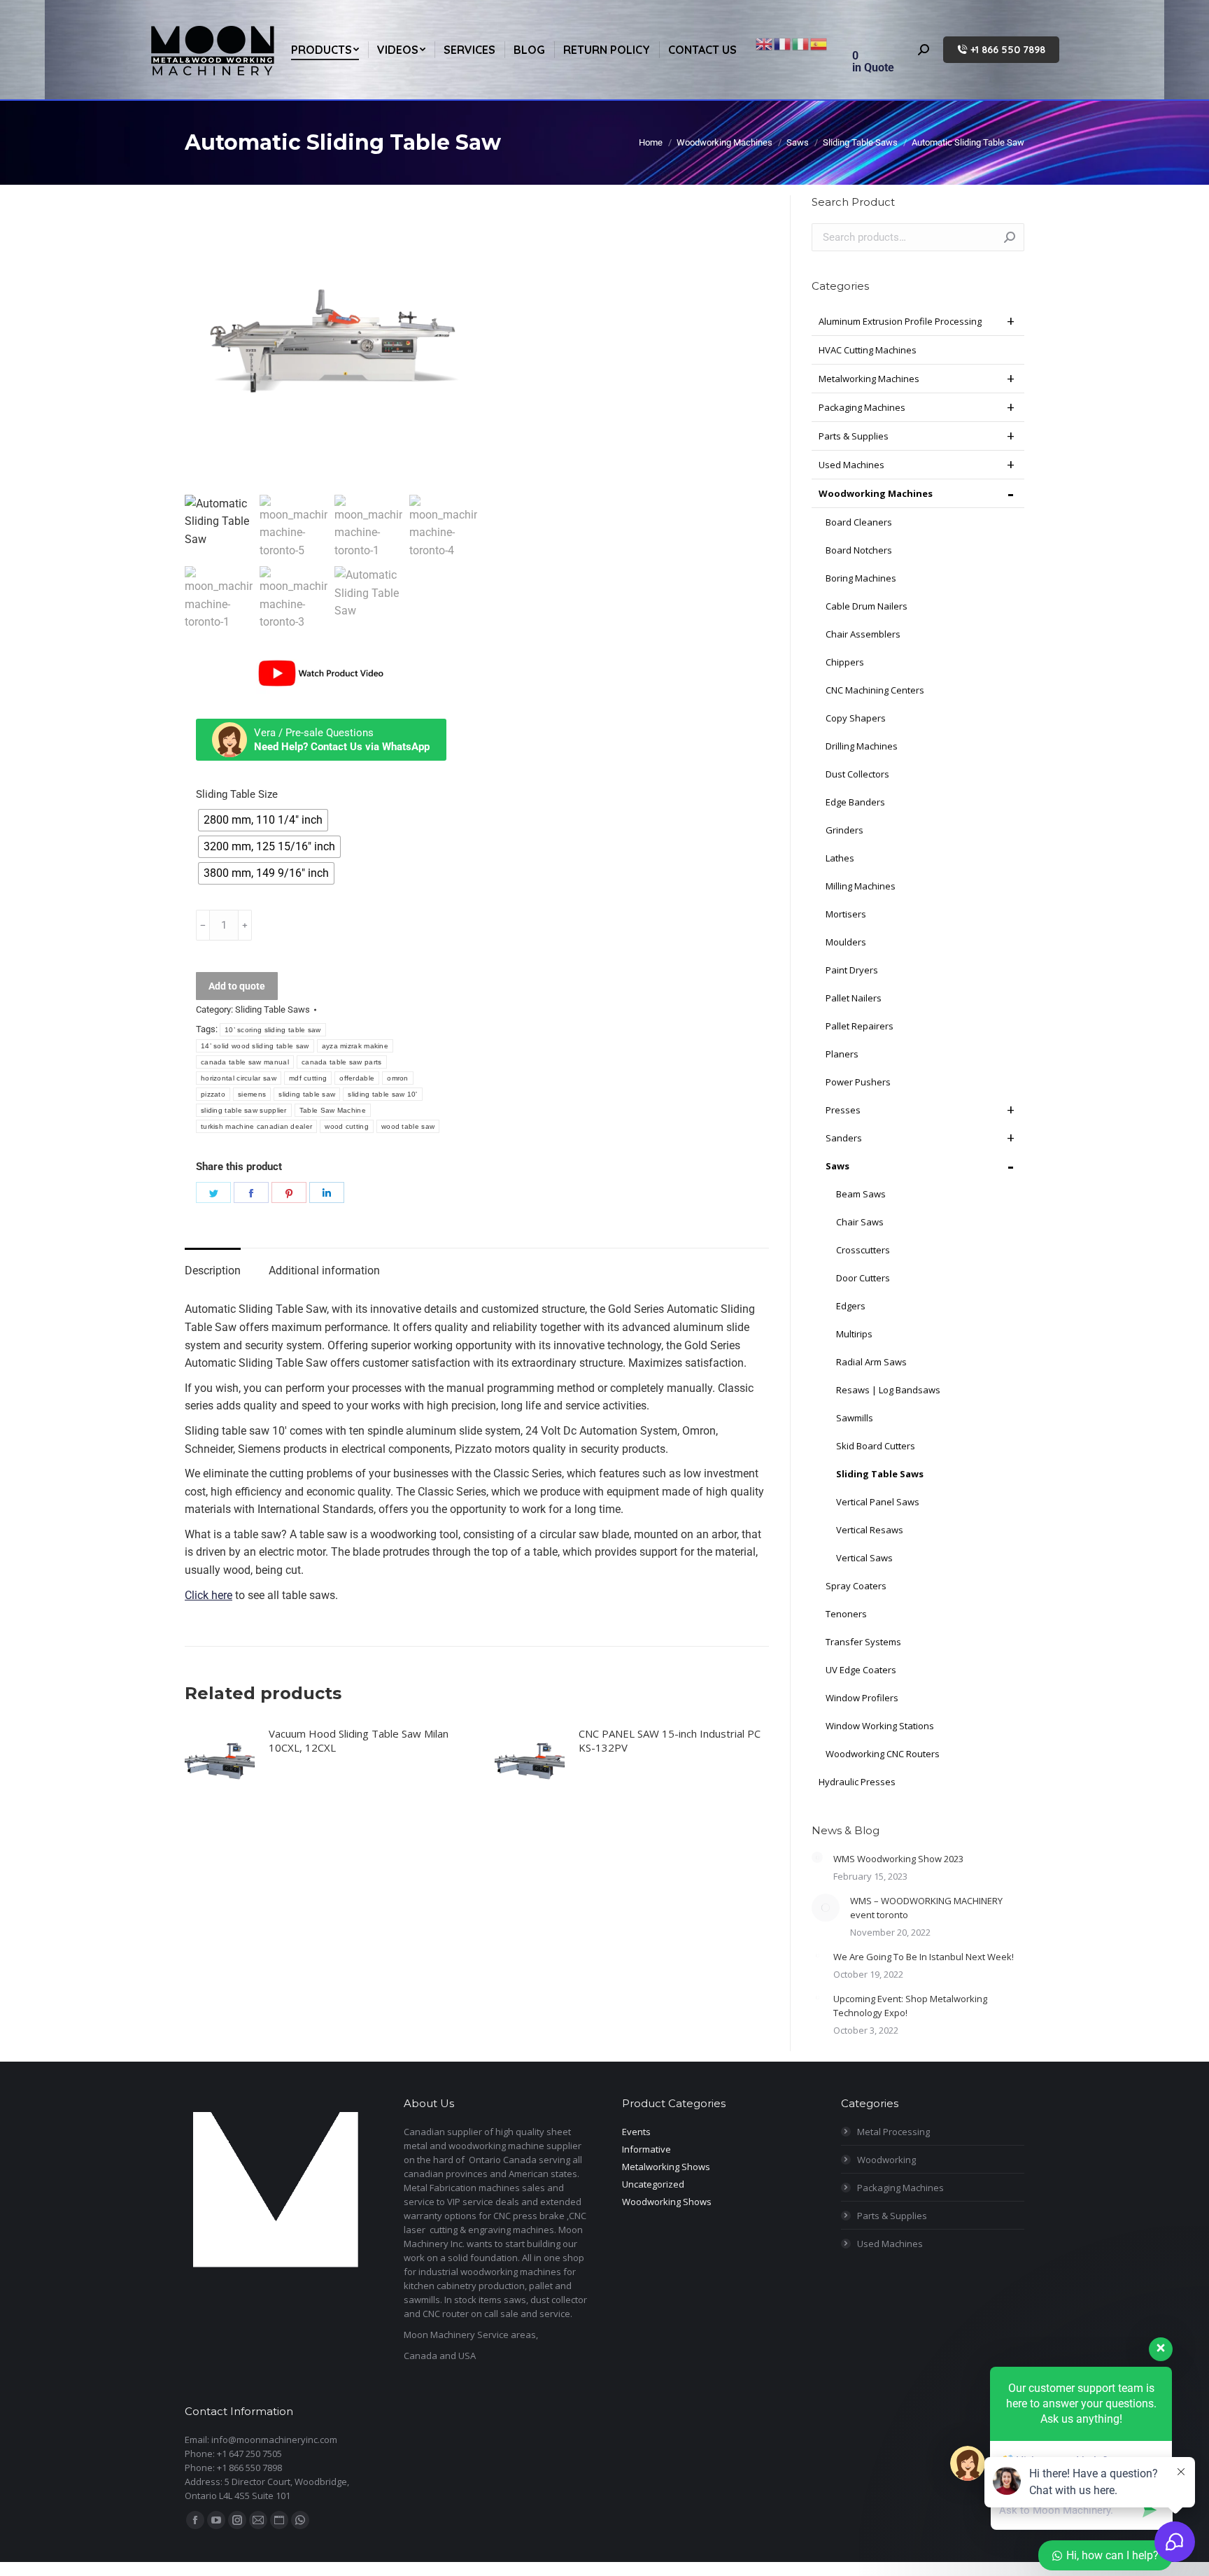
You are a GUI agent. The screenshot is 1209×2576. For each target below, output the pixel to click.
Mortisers (846, 914)
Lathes (840, 858)
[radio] (263, 820)
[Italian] (801, 43)
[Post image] (817, 1857)
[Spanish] (819, 43)
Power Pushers (858, 1082)
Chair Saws (860, 1222)
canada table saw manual (245, 1062)
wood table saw (408, 1126)
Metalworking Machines (869, 379)
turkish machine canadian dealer (256, 1126)
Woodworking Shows (667, 2202)
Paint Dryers (852, 970)
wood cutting (347, 1126)
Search (1010, 237)
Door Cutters (863, 1278)
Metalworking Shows (666, 2167)
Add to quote (237, 986)
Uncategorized (653, 2184)
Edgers (851, 1306)
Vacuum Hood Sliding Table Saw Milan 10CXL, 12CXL (359, 1740)
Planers (842, 1054)
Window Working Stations (880, 1726)
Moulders (846, 942)
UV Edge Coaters (861, 1670)
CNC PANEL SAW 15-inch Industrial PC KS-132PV (670, 1740)
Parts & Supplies (854, 436)
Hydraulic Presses (857, 1782)
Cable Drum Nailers (867, 606)
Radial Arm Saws (871, 1362)
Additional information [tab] (324, 1271)
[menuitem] (325, 50)
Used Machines (851, 465)
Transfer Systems (863, 1642)
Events (636, 2132)
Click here (208, 1595)
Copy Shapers (856, 718)
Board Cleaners (859, 522)
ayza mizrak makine (355, 1046)
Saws (837, 1166)
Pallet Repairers (860, 1026)
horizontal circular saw (239, 1078)
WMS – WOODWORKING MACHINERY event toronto (926, 1908)
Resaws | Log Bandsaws (888, 1390)
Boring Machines (861, 578)
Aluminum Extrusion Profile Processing (900, 321)
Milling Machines (861, 886)
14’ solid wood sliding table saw (255, 1046)
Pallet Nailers (854, 998)
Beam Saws (861, 1194)
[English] (765, 43)
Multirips (854, 1334)
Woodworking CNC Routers (883, 1754)
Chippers (845, 662)
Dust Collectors (857, 774)
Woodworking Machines (876, 493)
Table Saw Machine (333, 1110)
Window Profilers (862, 1698)
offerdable (357, 1078)
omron (398, 1078)
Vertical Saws (864, 1558)
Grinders (844, 830)
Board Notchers (859, 550)
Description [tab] (213, 1271)
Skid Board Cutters (876, 1446)
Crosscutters (863, 1250)
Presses (843, 1110)
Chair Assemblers (863, 634)
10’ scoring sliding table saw (273, 1030)
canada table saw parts (342, 1062)
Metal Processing (893, 2132)
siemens (252, 1094)
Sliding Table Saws (273, 1009)
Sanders (844, 1138)
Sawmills (855, 1418)
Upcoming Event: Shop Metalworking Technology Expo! (910, 2006)
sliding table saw (307, 1094)
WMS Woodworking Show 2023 (898, 1859)
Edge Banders (855, 802)
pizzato (213, 1094)
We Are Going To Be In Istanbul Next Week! (924, 1957)
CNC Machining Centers (875, 690)
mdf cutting (308, 1078)
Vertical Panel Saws (878, 1502)
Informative (646, 2149)
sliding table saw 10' (382, 1094)
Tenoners (846, 1614)
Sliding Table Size (237, 794)
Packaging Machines (862, 407)
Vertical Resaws (870, 1530)
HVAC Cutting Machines (868, 350)
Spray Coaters (856, 1586)
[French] (783, 43)
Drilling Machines (862, 746)
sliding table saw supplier (244, 1110)
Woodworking (886, 2160)
